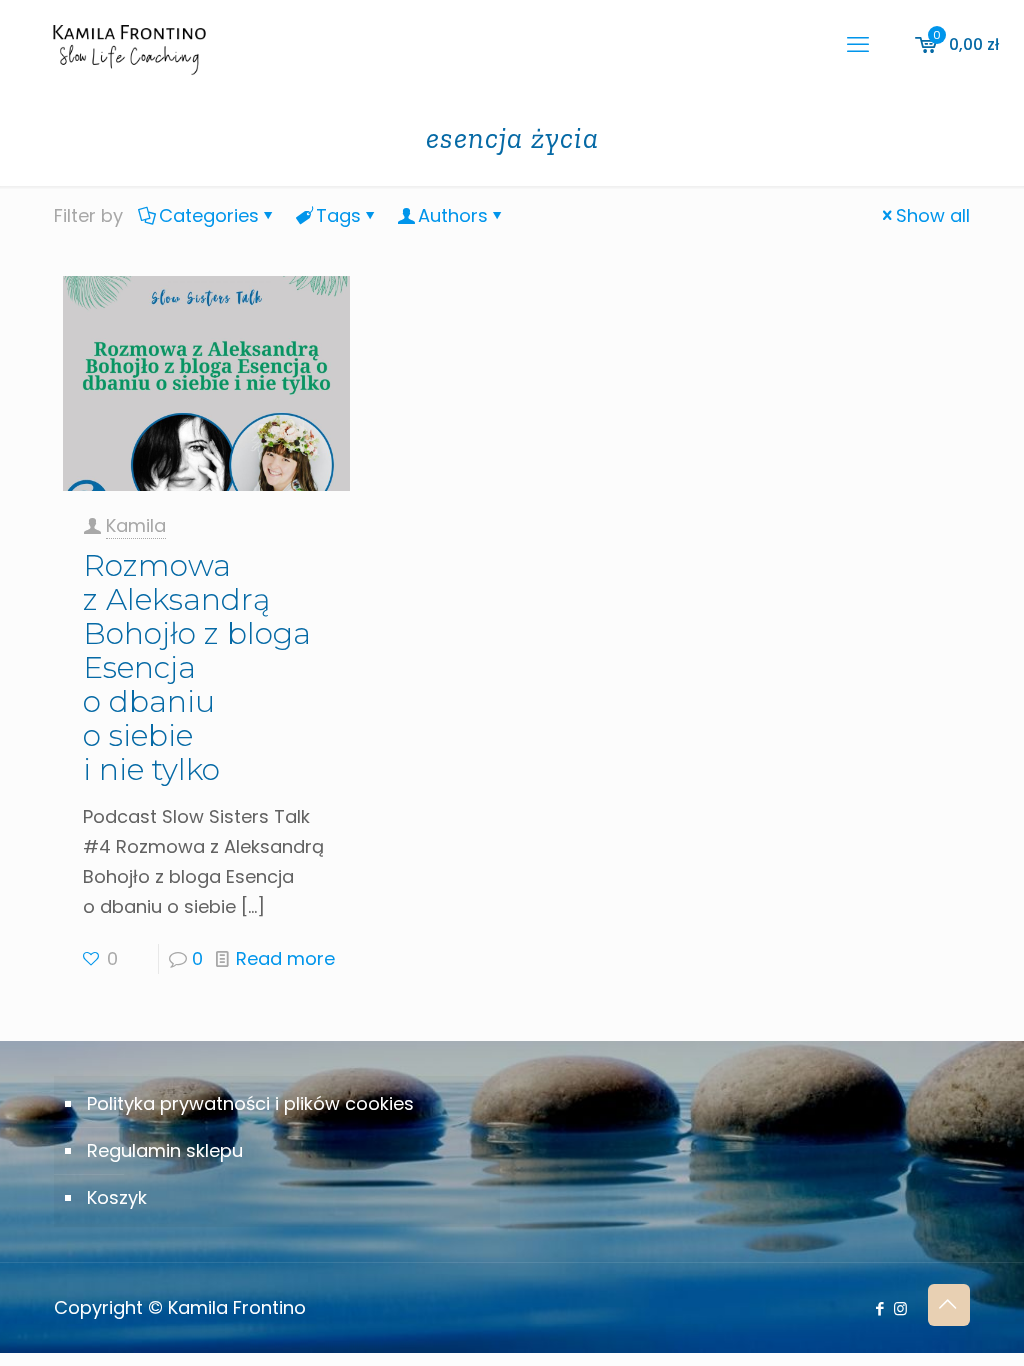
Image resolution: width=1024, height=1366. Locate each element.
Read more (285, 958)
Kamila (136, 525)
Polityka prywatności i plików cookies (250, 1103)
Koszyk (117, 1197)
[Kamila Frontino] (129, 45)
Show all (933, 215)
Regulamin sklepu (165, 1150)
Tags (338, 215)
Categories (209, 215)
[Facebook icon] (879, 1308)
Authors (453, 215)
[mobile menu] (858, 45)
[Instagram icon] (900, 1308)
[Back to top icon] (949, 1305)
